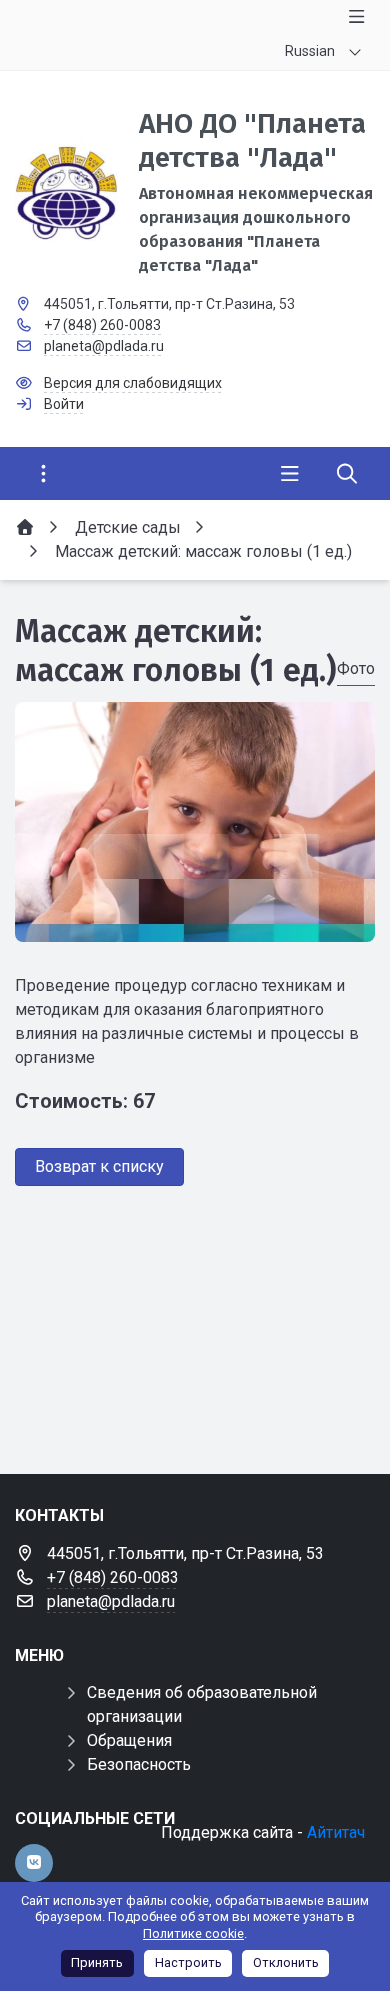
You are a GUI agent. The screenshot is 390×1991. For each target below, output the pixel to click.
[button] (195, 923)
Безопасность (139, 1764)
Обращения (129, 1740)
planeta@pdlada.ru (104, 346)
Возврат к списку (99, 1166)
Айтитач (336, 1832)
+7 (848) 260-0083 (102, 325)
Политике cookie (193, 1933)
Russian (310, 51)
